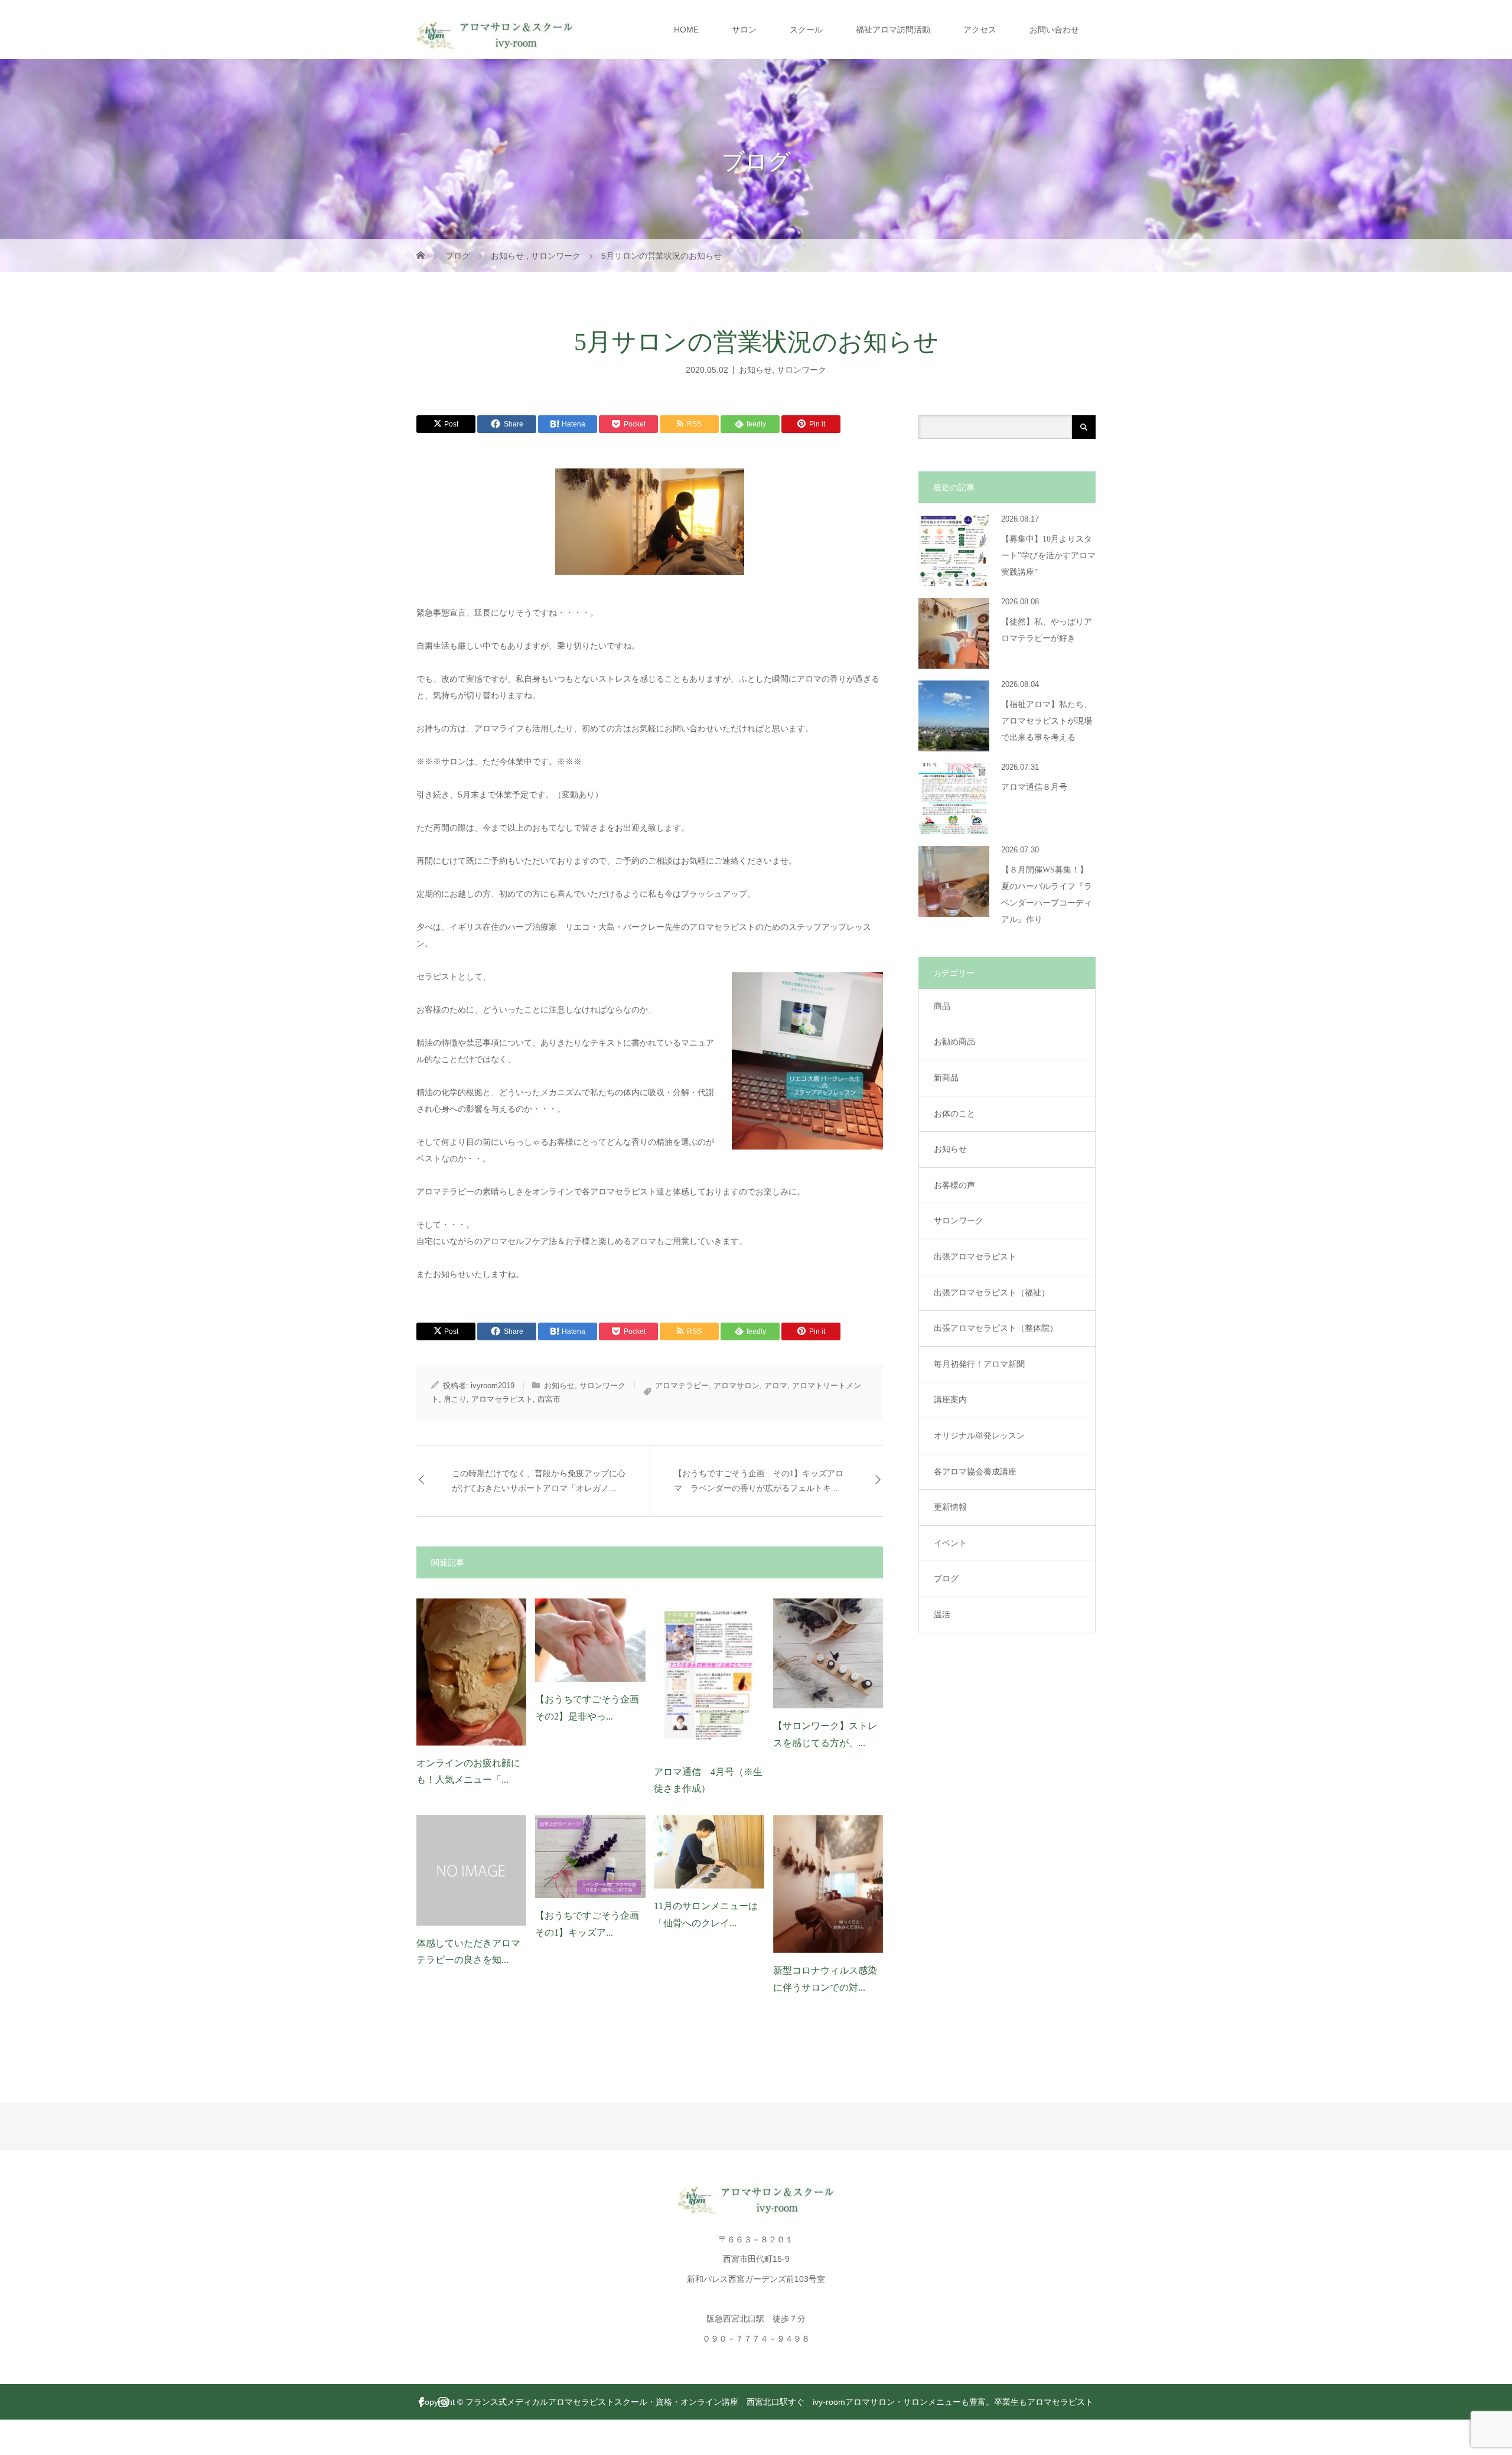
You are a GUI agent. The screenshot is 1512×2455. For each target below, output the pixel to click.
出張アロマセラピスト (975, 1256)
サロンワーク (801, 369)
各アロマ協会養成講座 (975, 1471)
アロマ (776, 1386)
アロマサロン (737, 1386)
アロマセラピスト (502, 1399)
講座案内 (950, 1399)
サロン (744, 30)
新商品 (946, 1077)
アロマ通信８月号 (1034, 787)
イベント (950, 1543)
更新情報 (950, 1507)
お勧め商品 (954, 1041)
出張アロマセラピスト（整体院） (996, 1328)
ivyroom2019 (493, 1386)
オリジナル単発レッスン (979, 1435)
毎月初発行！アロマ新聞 (979, 1364)
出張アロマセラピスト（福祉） (992, 1292)
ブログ (946, 1578)
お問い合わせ (1054, 30)
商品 (942, 1006)
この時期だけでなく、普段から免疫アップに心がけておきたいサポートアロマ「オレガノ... (539, 1481)
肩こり (455, 1399)
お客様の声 (954, 1185)
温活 (942, 1614)
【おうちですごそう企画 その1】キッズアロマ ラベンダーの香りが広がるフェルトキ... (759, 1481)
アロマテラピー (682, 1386)
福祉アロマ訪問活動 (893, 30)
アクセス (980, 30)
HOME (686, 30)
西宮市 (549, 1399)
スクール (806, 30)
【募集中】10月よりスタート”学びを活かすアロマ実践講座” (1048, 556)
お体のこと (954, 1113)
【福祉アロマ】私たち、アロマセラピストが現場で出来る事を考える (1047, 721)
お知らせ (755, 369)
